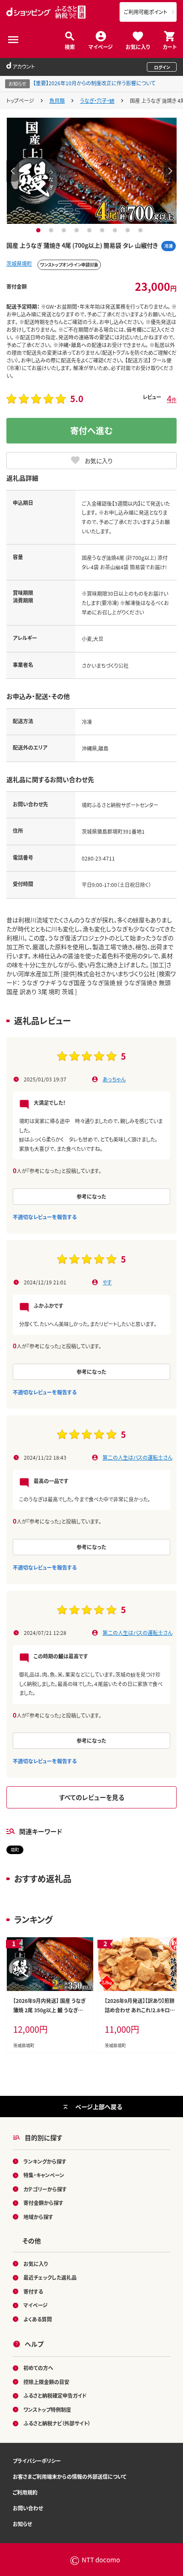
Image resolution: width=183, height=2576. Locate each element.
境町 (15, 1850)
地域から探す (38, 2217)
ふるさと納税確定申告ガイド (55, 2395)
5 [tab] (90, 230)
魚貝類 (57, 100)
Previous (13, 171)
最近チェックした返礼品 (50, 2277)
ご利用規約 (25, 2492)
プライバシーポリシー (37, 2461)
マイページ (101, 46)
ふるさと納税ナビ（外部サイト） (57, 2423)
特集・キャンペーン (44, 2175)
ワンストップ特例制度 (47, 2409)
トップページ (20, 100)
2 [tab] (52, 230)
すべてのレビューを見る (92, 1797)
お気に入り (138, 46)
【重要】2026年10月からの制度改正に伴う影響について (94, 83)
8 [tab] (129, 230)
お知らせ (22, 2524)
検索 (70, 46)
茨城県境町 (19, 263)
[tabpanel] (92, 171)
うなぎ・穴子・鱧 (97, 100)
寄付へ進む (91, 430)
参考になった (91, 1196)
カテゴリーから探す (45, 2189)
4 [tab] (78, 230)
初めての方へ (38, 2368)
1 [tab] (39, 230)
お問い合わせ (28, 2508)
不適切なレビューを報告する (45, 1217)
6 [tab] (103, 230)
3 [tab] (65, 230)
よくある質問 (38, 2319)
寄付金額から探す (43, 2203)
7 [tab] (116, 230)
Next (170, 171)
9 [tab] (142, 230)
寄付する (33, 2291)
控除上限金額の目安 (46, 2382)
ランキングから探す (45, 2161)
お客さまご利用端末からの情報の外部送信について (70, 2476)
